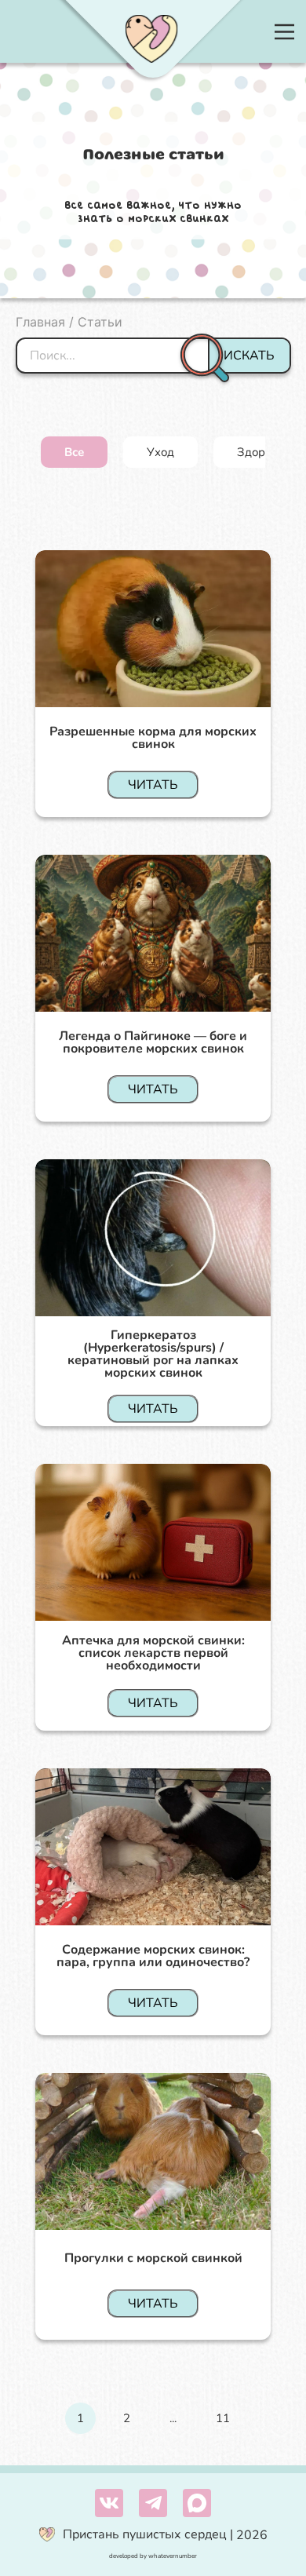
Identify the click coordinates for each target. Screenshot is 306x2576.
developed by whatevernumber (153, 2556)
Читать (153, 785)
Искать (249, 356)
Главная (40, 322)
